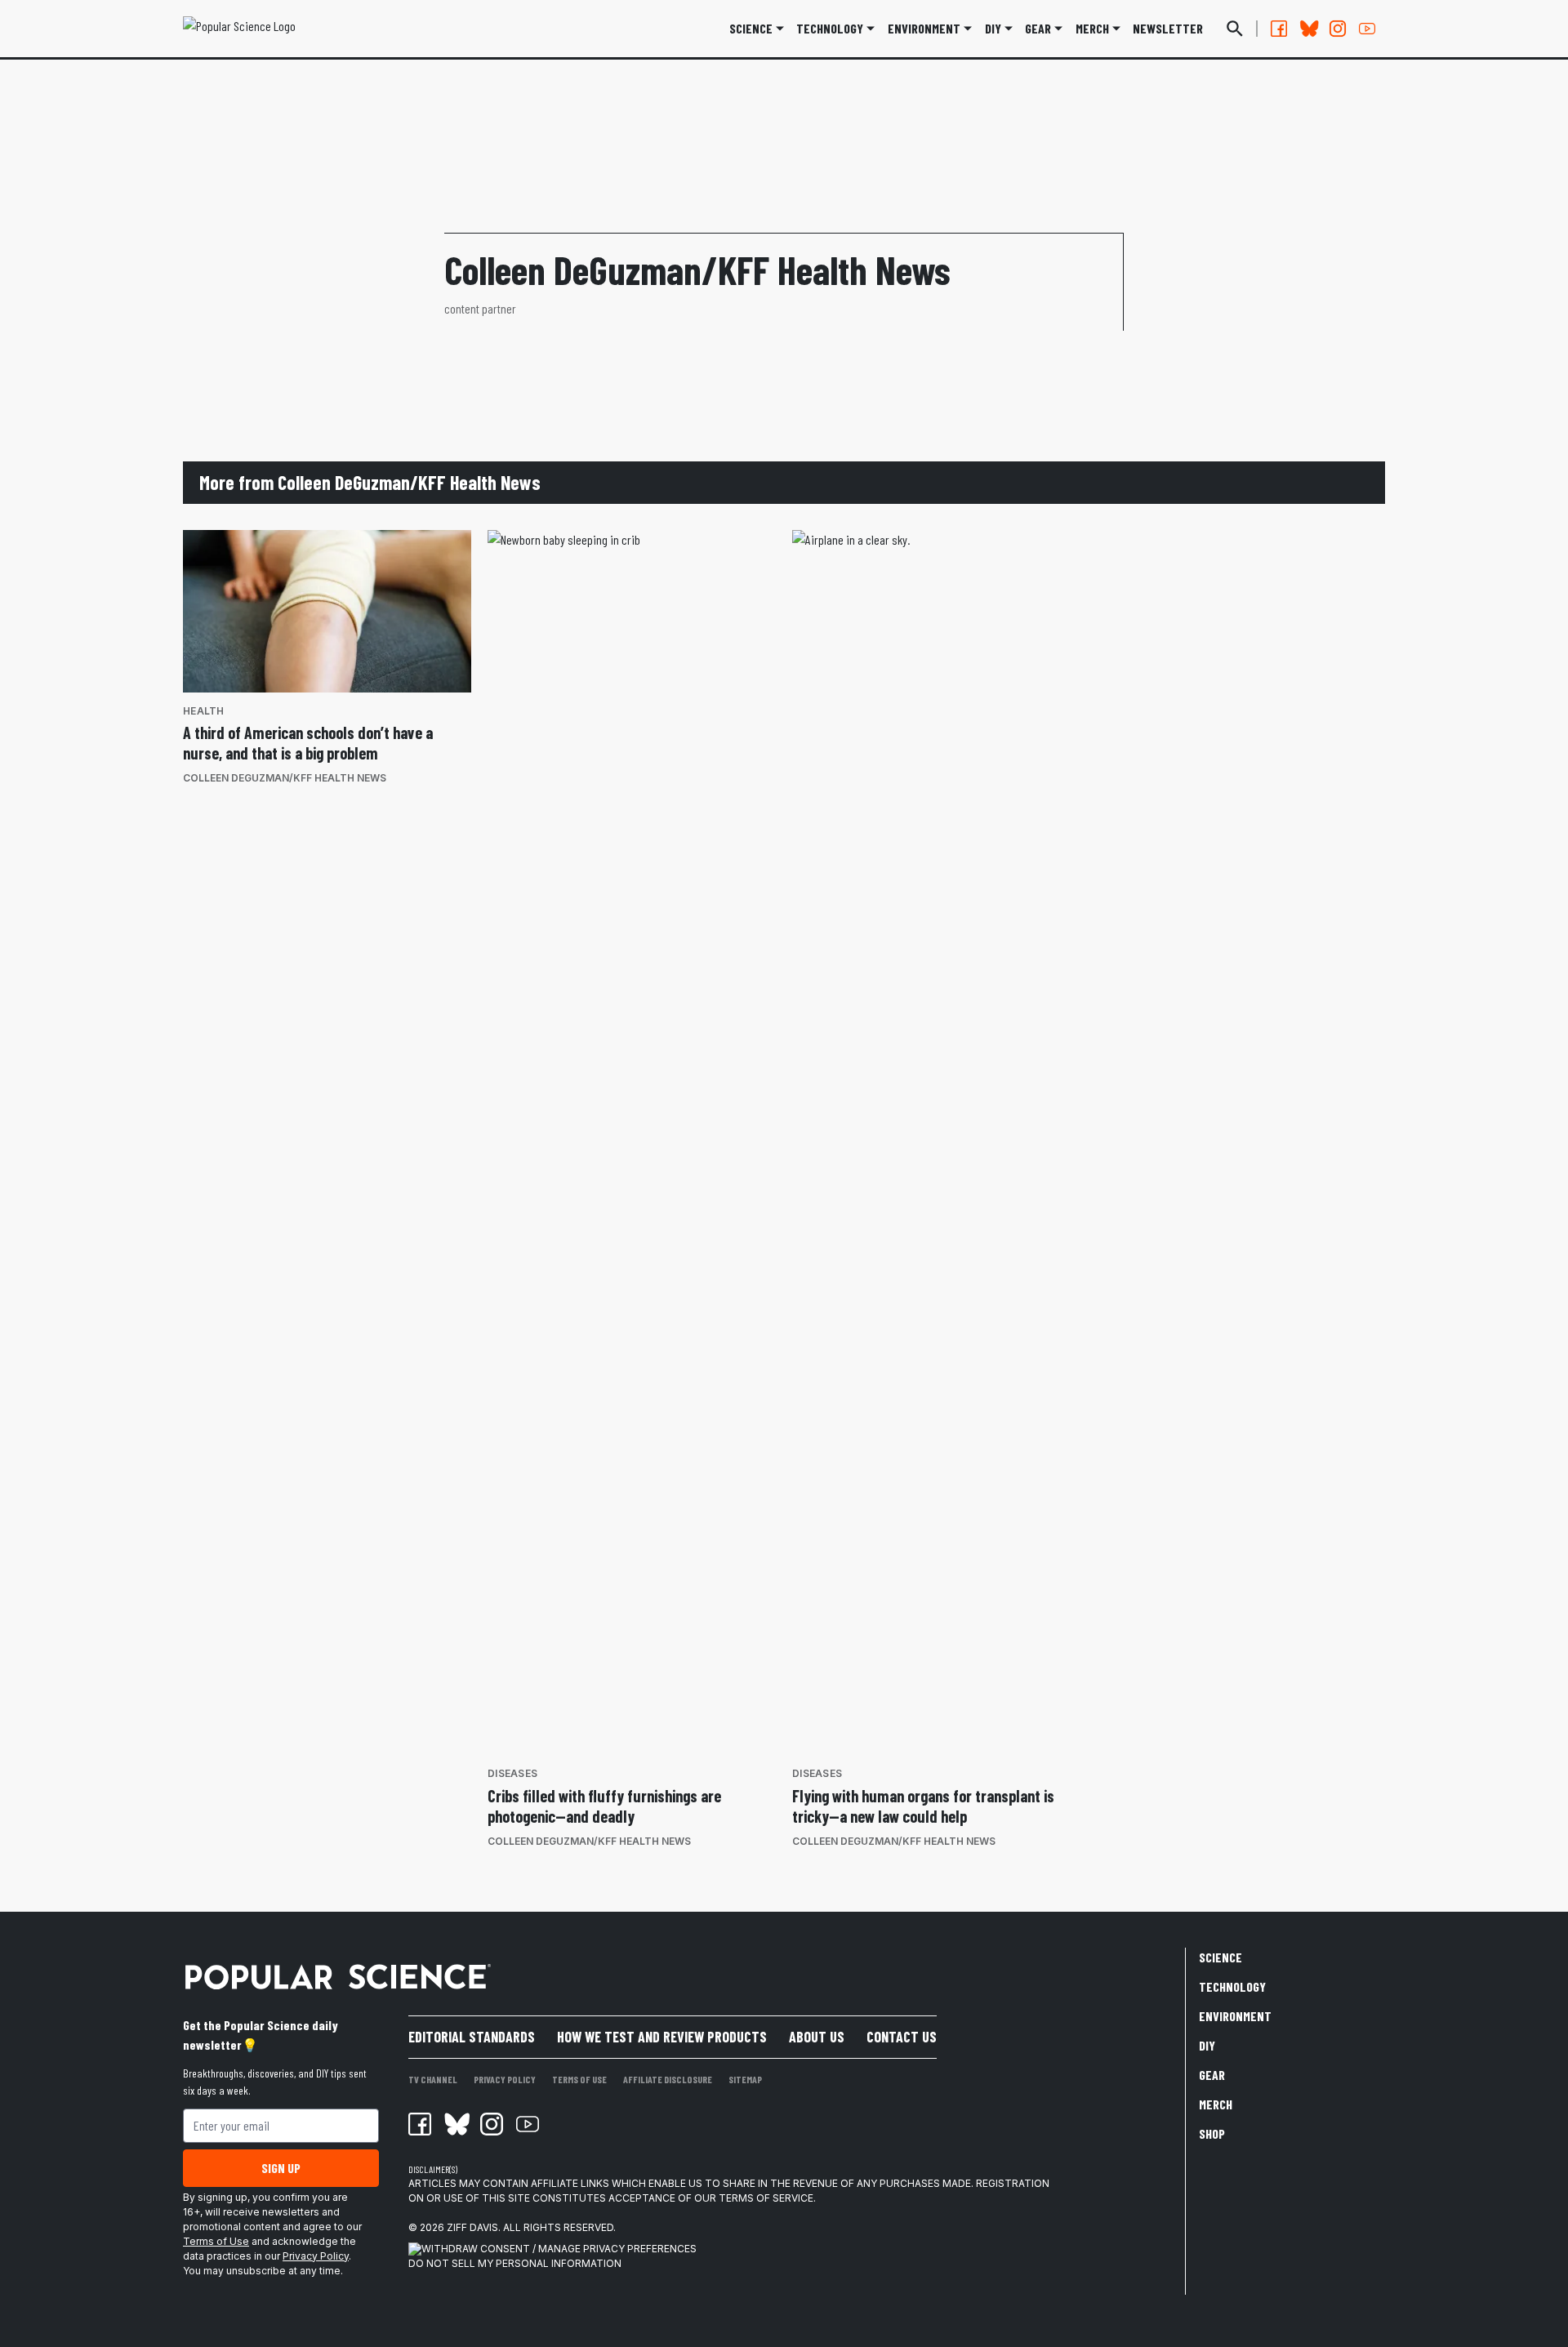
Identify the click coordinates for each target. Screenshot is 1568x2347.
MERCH (1092, 28)
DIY (993, 28)
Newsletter (1168, 28)
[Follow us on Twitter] (1308, 29)
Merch (1216, 2104)
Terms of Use (216, 2241)
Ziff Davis (472, 2227)
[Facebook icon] (420, 2124)
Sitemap (745, 2079)
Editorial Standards (472, 2037)
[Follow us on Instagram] (1338, 29)
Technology (830, 28)
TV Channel (433, 2079)
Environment (924, 28)
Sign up (281, 2168)
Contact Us (902, 2037)
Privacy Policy (316, 2256)
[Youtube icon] (528, 2124)
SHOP (1212, 2133)
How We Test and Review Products (662, 2037)
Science (751, 28)
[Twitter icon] (456, 2124)
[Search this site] (1235, 29)
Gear (1038, 28)
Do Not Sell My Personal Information (515, 2263)
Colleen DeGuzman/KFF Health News (285, 778)
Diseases (512, 1773)
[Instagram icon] (492, 2124)
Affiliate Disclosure (668, 2079)
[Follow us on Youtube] (1367, 29)
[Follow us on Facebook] (1279, 29)
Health (204, 711)
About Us (817, 2037)
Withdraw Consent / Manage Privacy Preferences (559, 2249)
